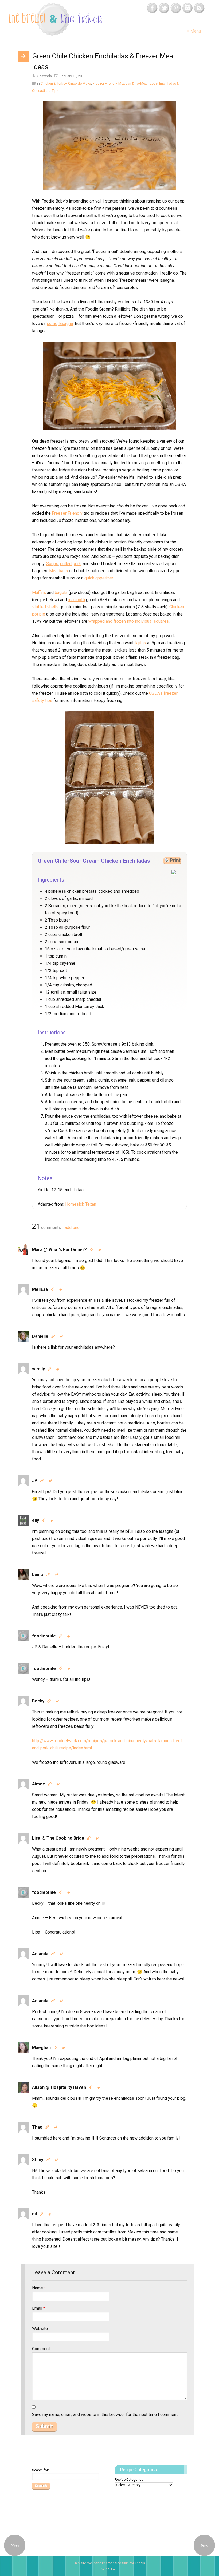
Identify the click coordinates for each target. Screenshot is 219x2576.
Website (40, 2329)
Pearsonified (112, 2563)
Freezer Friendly (105, 83)
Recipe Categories (129, 2480)
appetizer (104, 578)
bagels (61, 592)
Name (39, 2288)
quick (89, 578)
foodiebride (44, 1636)
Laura (38, 1575)
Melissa (40, 1289)
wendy (38, 1369)
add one (72, 1227)
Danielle (40, 1336)
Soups (52, 564)
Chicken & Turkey (54, 83)
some (52, 324)
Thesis (140, 2563)
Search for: (40, 2470)
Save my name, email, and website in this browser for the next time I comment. (105, 2414)
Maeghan (41, 2048)
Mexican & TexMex (132, 83)
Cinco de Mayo (80, 83)
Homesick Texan (81, 1204)
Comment (41, 2349)
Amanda (40, 1954)
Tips (55, 91)
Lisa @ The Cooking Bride (58, 1838)
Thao (37, 2127)
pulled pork (71, 564)
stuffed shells (45, 607)
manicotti (76, 600)
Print (175, 860)
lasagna (66, 324)
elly (36, 1520)
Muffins (39, 592)
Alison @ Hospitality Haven (59, 2087)
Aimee (39, 1784)
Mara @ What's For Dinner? (59, 1250)
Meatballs (58, 571)
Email (39, 2308)
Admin (109, 2569)
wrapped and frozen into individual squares (129, 621)
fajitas (140, 643)
